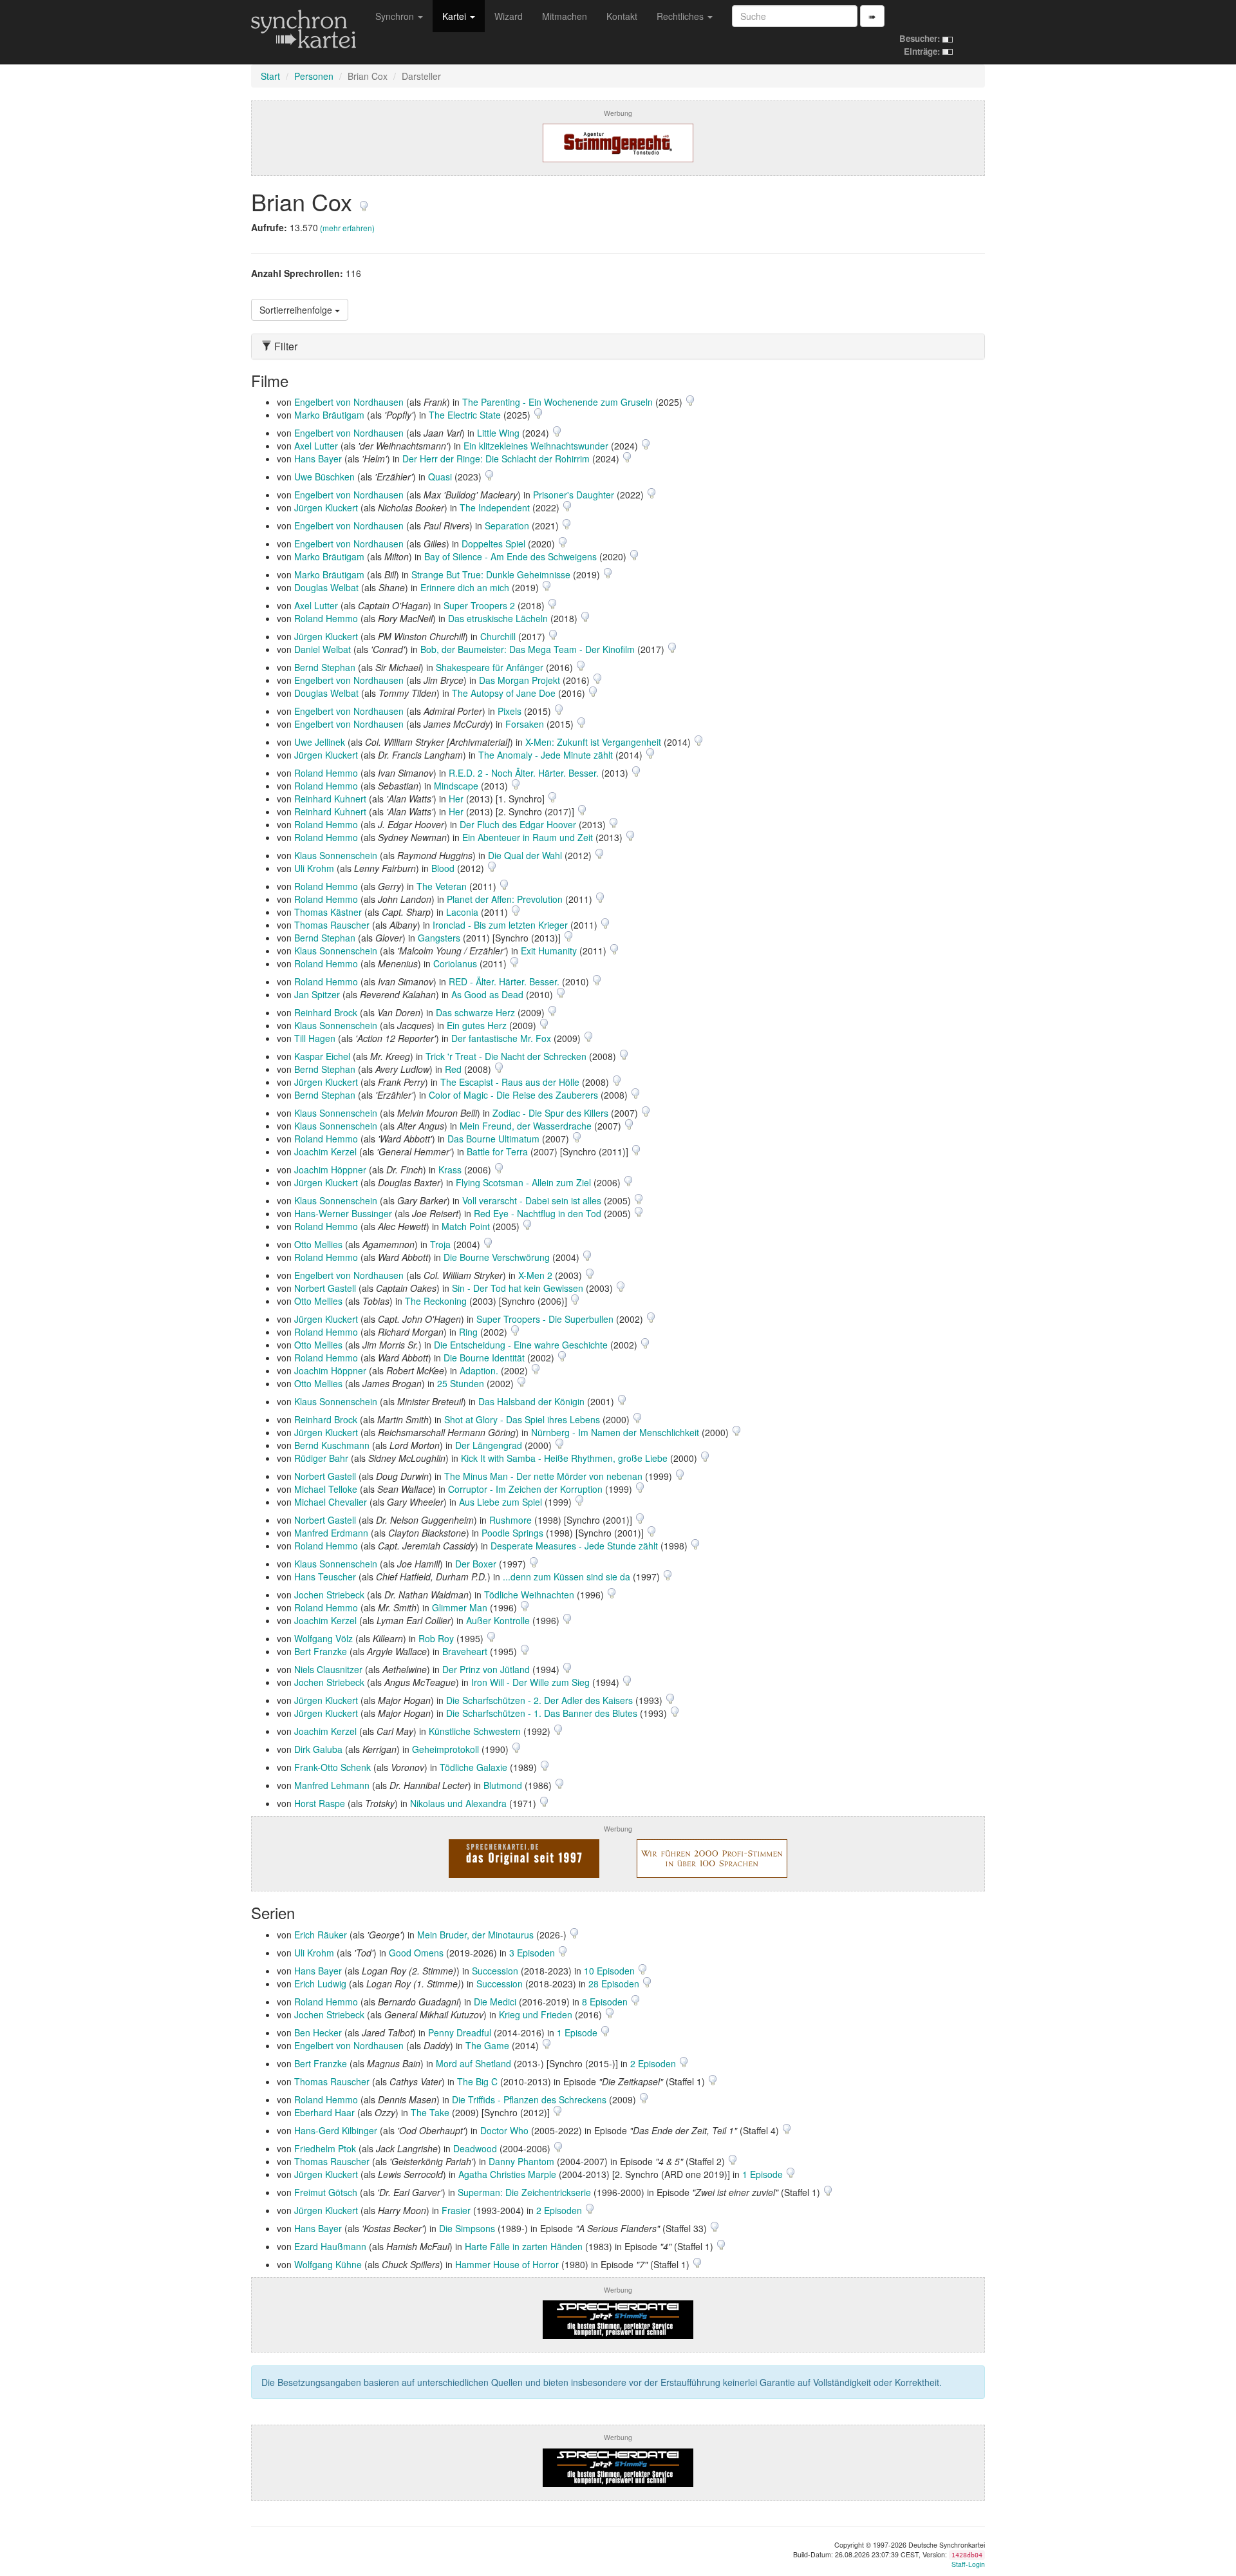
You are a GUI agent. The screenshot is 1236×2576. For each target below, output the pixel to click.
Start (270, 76)
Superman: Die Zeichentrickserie (524, 2192)
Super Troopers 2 (479, 605)
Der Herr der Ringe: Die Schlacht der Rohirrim (496, 459)
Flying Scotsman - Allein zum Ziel (523, 1182)
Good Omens (416, 1953)
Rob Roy (436, 1638)
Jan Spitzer (317, 994)
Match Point (466, 1226)
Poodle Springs (512, 1533)
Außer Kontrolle (498, 1620)
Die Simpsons (467, 2228)
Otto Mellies (318, 1244)
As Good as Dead (487, 994)
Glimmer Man (460, 1607)
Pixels (510, 711)
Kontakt (622, 16)
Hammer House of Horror (507, 2264)
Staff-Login (968, 2564)
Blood (443, 868)
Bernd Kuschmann (332, 1445)
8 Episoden (606, 2002)
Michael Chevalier (331, 1502)
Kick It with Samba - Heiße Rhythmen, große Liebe (564, 1458)
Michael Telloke (326, 1489)
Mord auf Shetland (473, 2063)
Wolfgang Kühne (328, 2264)
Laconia (462, 912)
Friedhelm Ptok (325, 2148)
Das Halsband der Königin (531, 1401)
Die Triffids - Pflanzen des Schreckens (529, 2099)
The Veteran (442, 886)
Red (453, 1069)
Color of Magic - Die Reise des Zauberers (513, 1095)
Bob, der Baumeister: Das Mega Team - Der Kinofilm (528, 649)
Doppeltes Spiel (493, 544)
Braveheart (465, 1651)
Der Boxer (476, 1564)
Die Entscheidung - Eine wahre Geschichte (521, 1345)
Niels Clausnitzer (328, 1669)
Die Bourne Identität (484, 1358)
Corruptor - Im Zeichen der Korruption (525, 1489)
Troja (440, 1244)
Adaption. (479, 1370)
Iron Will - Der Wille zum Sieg (530, 1682)
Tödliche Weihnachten (529, 1595)
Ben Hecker (318, 2032)
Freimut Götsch (326, 2192)
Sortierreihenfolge (297, 310)
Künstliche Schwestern (475, 1731)
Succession (495, 1971)
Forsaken (525, 724)
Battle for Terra (497, 1151)
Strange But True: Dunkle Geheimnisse (491, 574)
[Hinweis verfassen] (364, 201)
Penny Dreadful (460, 2032)
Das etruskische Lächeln (498, 618)
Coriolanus (455, 963)
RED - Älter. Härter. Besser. (504, 981)
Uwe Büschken (324, 477)
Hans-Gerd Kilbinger (336, 2130)
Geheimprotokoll (445, 1749)
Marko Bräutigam (329, 415)
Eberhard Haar (324, 2112)
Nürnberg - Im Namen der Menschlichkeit (615, 1432)
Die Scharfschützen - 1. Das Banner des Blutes (542, 1713)
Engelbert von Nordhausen (349, 402)
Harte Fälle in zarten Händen (524, 2246)
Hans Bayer (318, 459)
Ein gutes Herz (477, 1025)
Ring (468, 1332)
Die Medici (495, 2002)
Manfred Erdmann (331, 1533)
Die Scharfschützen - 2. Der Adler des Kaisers (539, 1700)
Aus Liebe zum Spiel (501, 1502)
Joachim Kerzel (325, 1151)
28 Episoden (615, 1984)
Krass (450, 1170)
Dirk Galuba (318, 1749)
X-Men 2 (535, 1275)
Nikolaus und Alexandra (458, 1803)
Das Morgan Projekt (520, 680)
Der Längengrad (489, 1445)
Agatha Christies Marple (507, 2174)
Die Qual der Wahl (525, 855)
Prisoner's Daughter (574, 495)
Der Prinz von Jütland (486, 1669)
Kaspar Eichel (322, 1056)
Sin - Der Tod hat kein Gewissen (518, 1288)
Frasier (456, 2210)
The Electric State (465, 415)
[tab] (618, 346)
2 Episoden (654, 2063)
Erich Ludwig (320, 1984)
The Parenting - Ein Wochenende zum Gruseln (557, 402)
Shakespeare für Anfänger (490, 667)
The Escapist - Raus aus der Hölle (510, 1082)
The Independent (495, 507)
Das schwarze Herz (475, 1012)
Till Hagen (315, 1038)
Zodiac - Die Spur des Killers (550, 1113)
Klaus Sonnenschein (336, 855)
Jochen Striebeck (329, 1595)
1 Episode (578, 2032)
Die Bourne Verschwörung (497, 1257)
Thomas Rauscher (332, 925)
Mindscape (456, 786)
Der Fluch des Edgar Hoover (518, 824)
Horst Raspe (320, 1803)
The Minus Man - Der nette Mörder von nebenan (543, 1476)
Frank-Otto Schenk (332, 1767)
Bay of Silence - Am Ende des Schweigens (510, 556)
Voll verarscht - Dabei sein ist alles (532, 1200)
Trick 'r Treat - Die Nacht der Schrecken (506, 1056)
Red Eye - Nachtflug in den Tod (538, 1213)
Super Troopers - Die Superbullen (545, 1319)
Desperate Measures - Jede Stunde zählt (574, 1546)
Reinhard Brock (326, 1012)
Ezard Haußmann (330, 2246)
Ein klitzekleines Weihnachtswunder (536, 446)
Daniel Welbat (323, 649)
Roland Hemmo (326, 618)
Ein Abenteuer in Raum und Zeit (528, 837)
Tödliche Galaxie (473, 1767)
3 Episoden (533, 1953)
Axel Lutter (316, 446)
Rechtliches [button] (681, 16)
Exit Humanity (549, 951)
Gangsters (439, 938)
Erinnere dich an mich (465, 587)
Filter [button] (285, 346)
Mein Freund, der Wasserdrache (526, 1126)
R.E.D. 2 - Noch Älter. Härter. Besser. (524, 773)
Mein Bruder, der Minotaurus (475, 1935)
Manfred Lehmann (332, 1785)
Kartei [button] (455, 16)
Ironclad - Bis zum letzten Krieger (500, 925)
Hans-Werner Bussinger (343, 1213)
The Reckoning (436, 1301)
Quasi (440, 477)
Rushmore (510, 1520)
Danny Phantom (521, 2161)
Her (456, 799)
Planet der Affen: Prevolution (505, 899)
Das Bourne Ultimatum (493, 1139)
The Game (487, 2045)
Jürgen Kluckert (326, 507)
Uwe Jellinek (320, 742)
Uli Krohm (314, 868)
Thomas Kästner (328, 912)
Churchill (498, 636)
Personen (314, 76)
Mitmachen (565, 16)
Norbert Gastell (325, 1288)
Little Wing (498, 433)
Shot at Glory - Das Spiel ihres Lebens (522, 1419)
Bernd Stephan (325, 667)
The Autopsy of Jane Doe (504, 693)
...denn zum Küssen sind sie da (566, 1577)
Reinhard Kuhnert (330, 799)
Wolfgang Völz (323, 1638)
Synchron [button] (396, 16)
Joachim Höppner (330, 1170)
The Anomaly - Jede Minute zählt (546, 755)
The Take (430, 2112)
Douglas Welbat (326, 587)
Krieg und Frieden (536, 2014)
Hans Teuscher (325, 1577)
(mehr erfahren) (347, 228)
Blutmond (503, 1785)
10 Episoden (611, 1971)
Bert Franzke (321, 1651)
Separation (507, 526)
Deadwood (475, 2148)
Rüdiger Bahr (321, 1458)
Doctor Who (504, 2130)
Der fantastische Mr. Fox (501, 1038)
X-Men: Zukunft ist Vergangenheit (593, 742)
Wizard (509, 16)
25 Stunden (461, 1383)
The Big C (477, 2081)
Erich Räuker (321, 1935)
